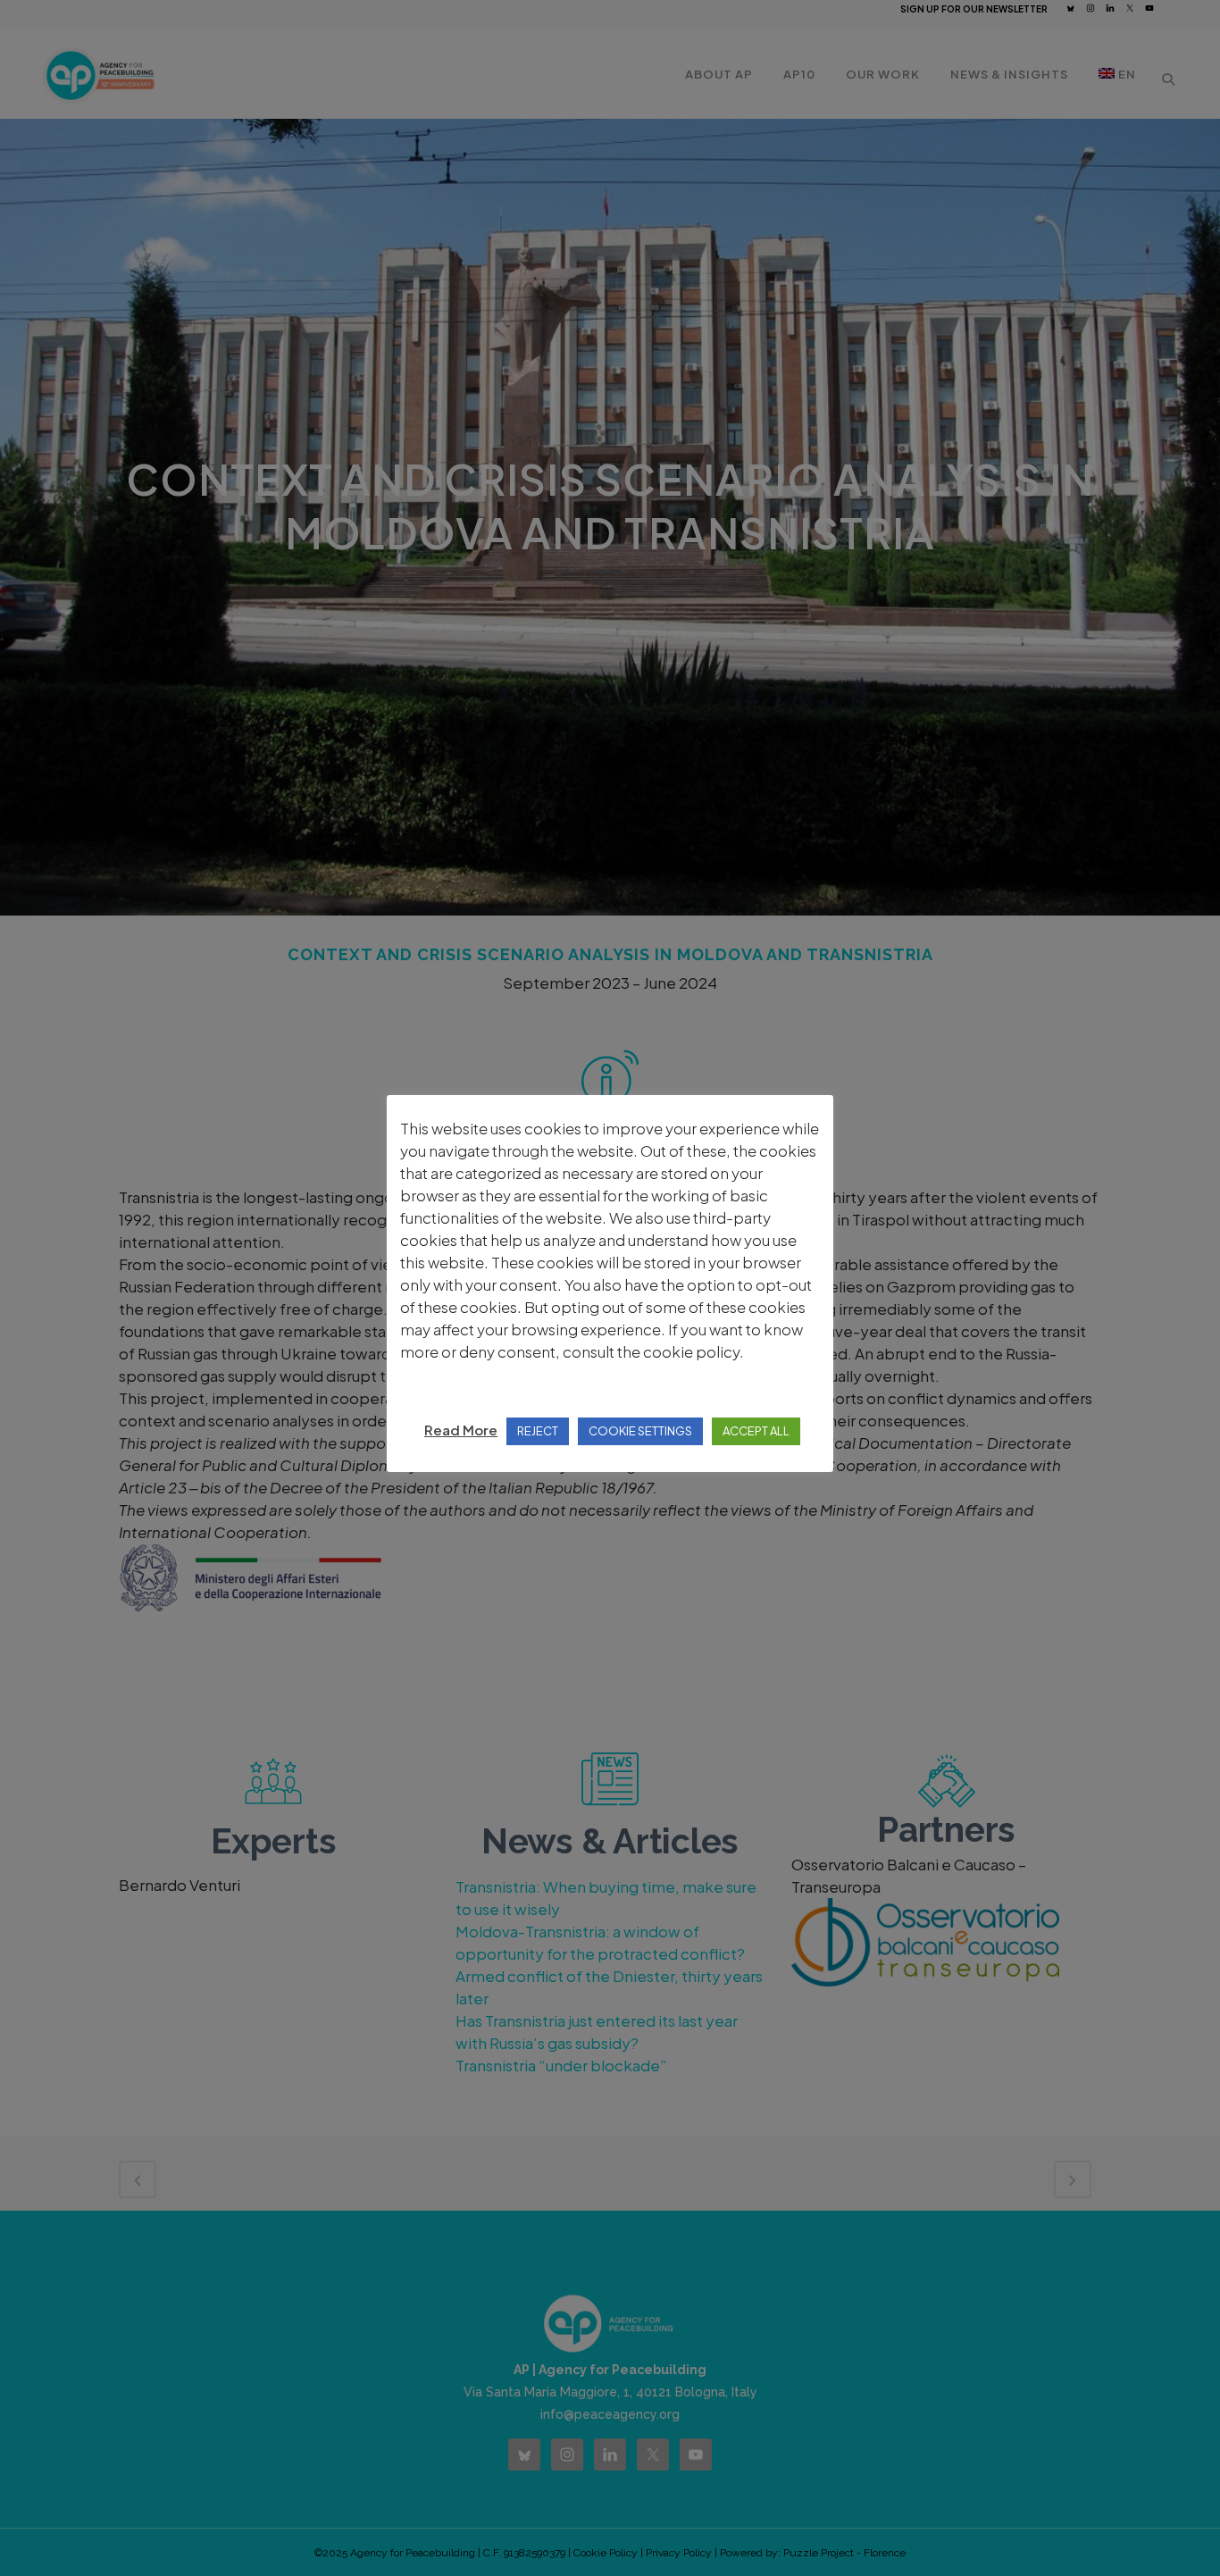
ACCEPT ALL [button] (756, 1431)
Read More (461, 1430)
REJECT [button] (538, 1431)
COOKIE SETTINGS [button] (640, 1431)
